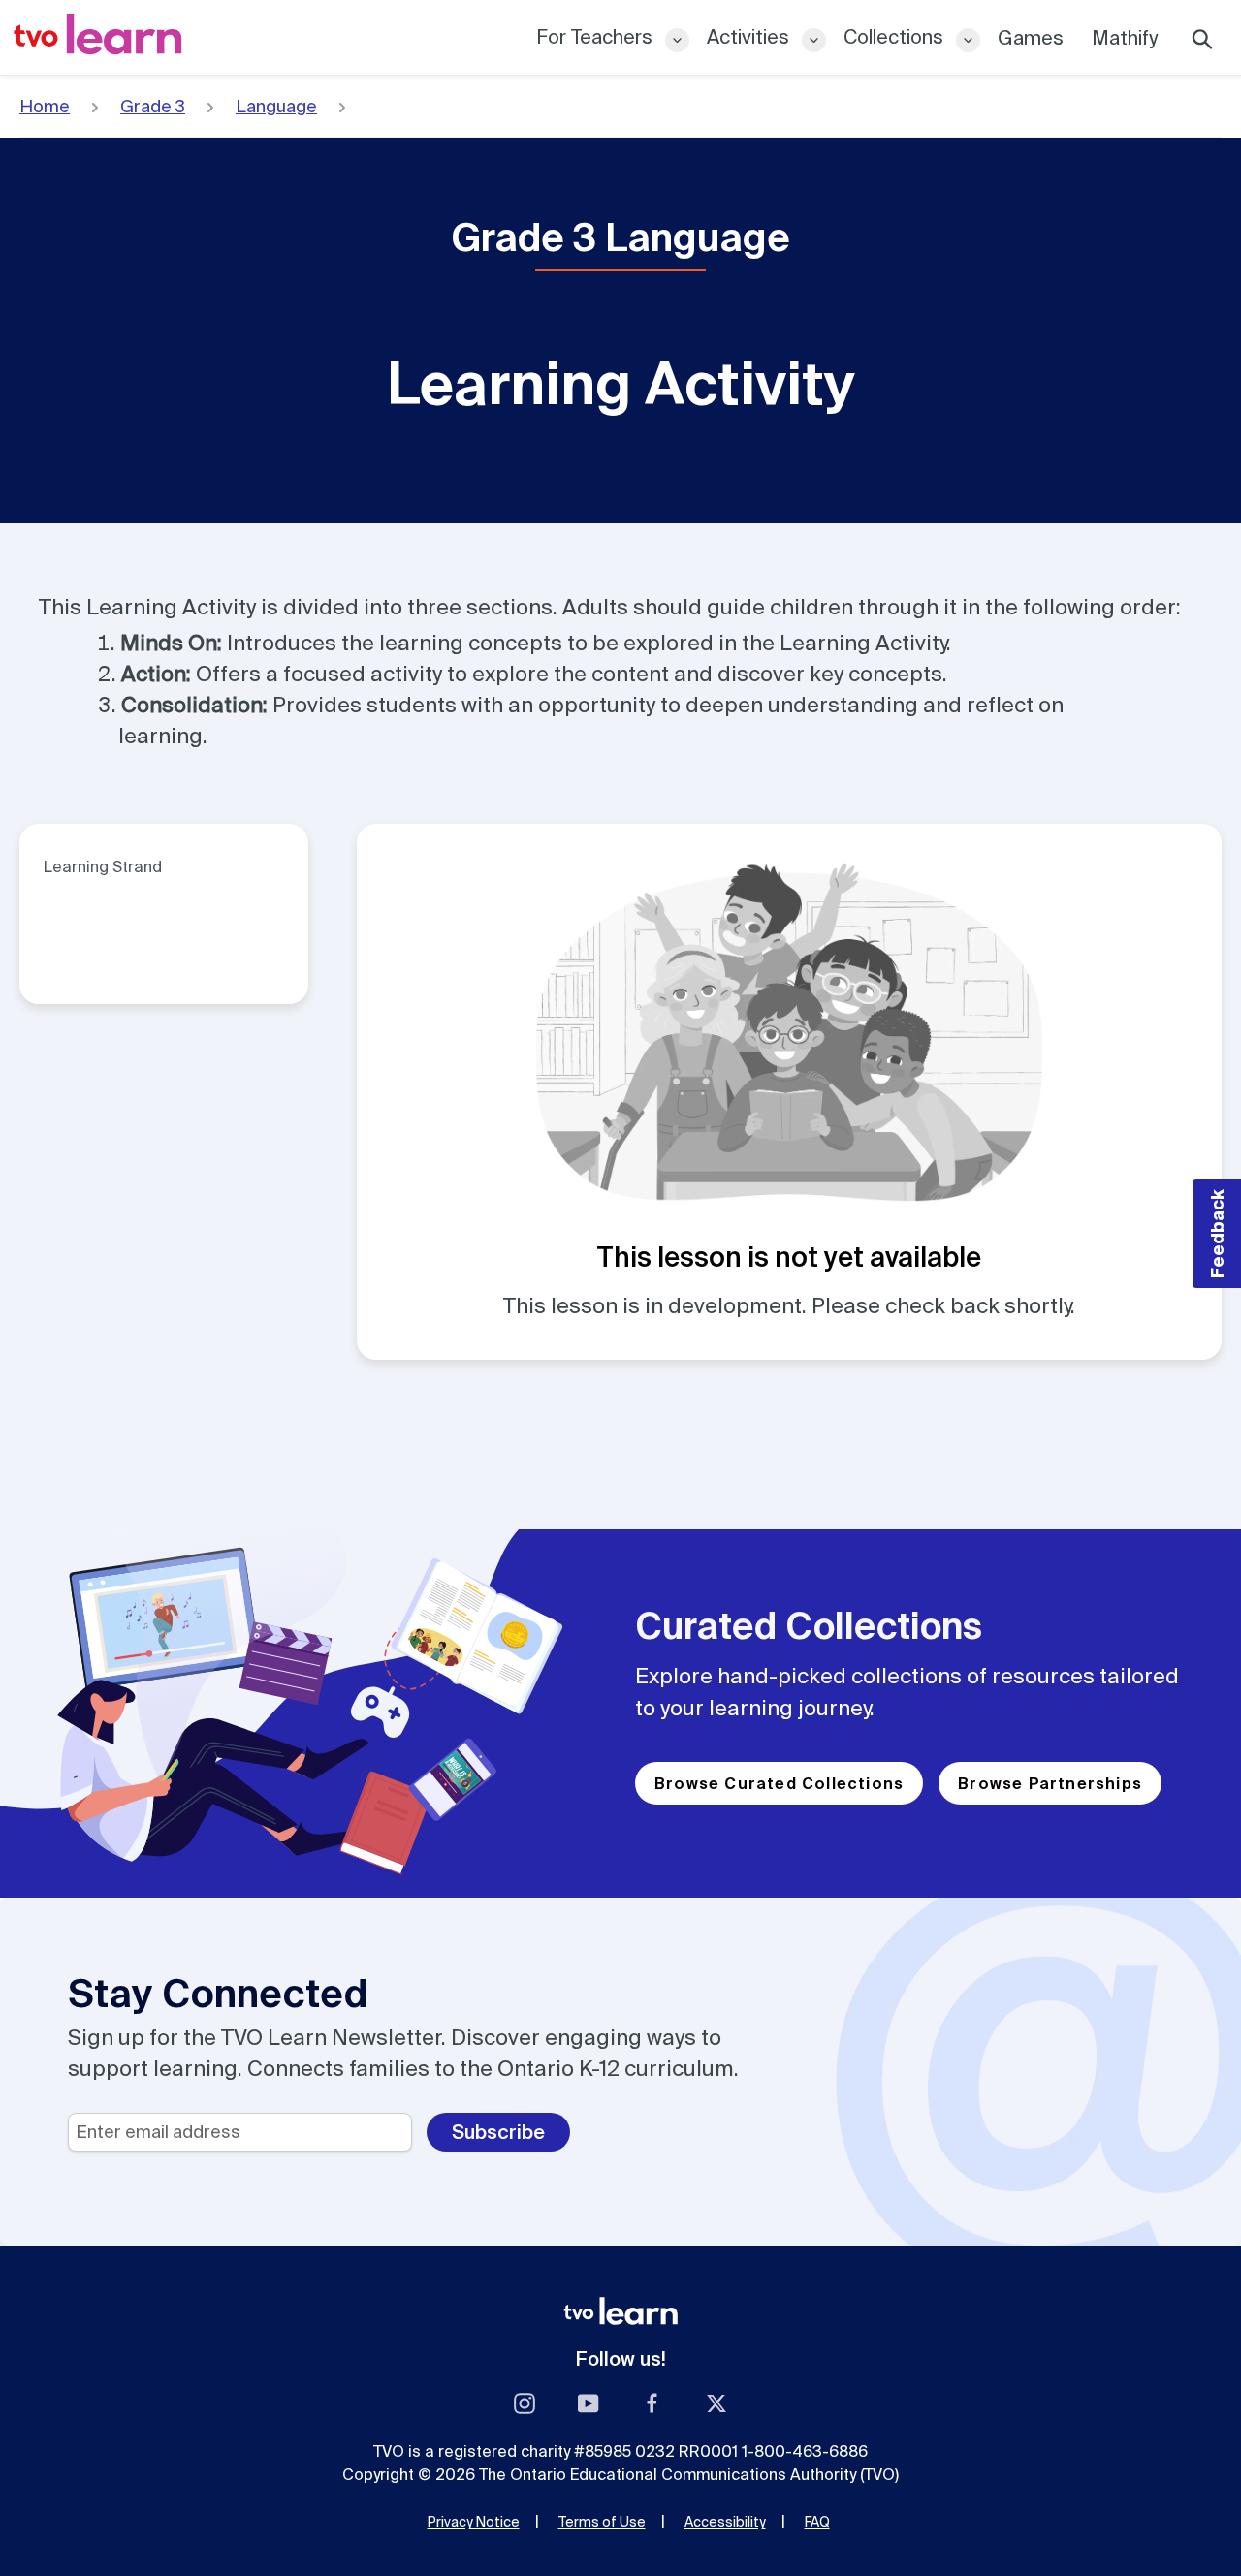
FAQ (817, 2522)
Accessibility (725, 2522)
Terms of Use (602, 2522)
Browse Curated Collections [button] (779, 1783)
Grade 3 (153, 106)
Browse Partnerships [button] (1050, 1783)
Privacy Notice (474, 2522)
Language (276, 106)
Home (45, 106)
